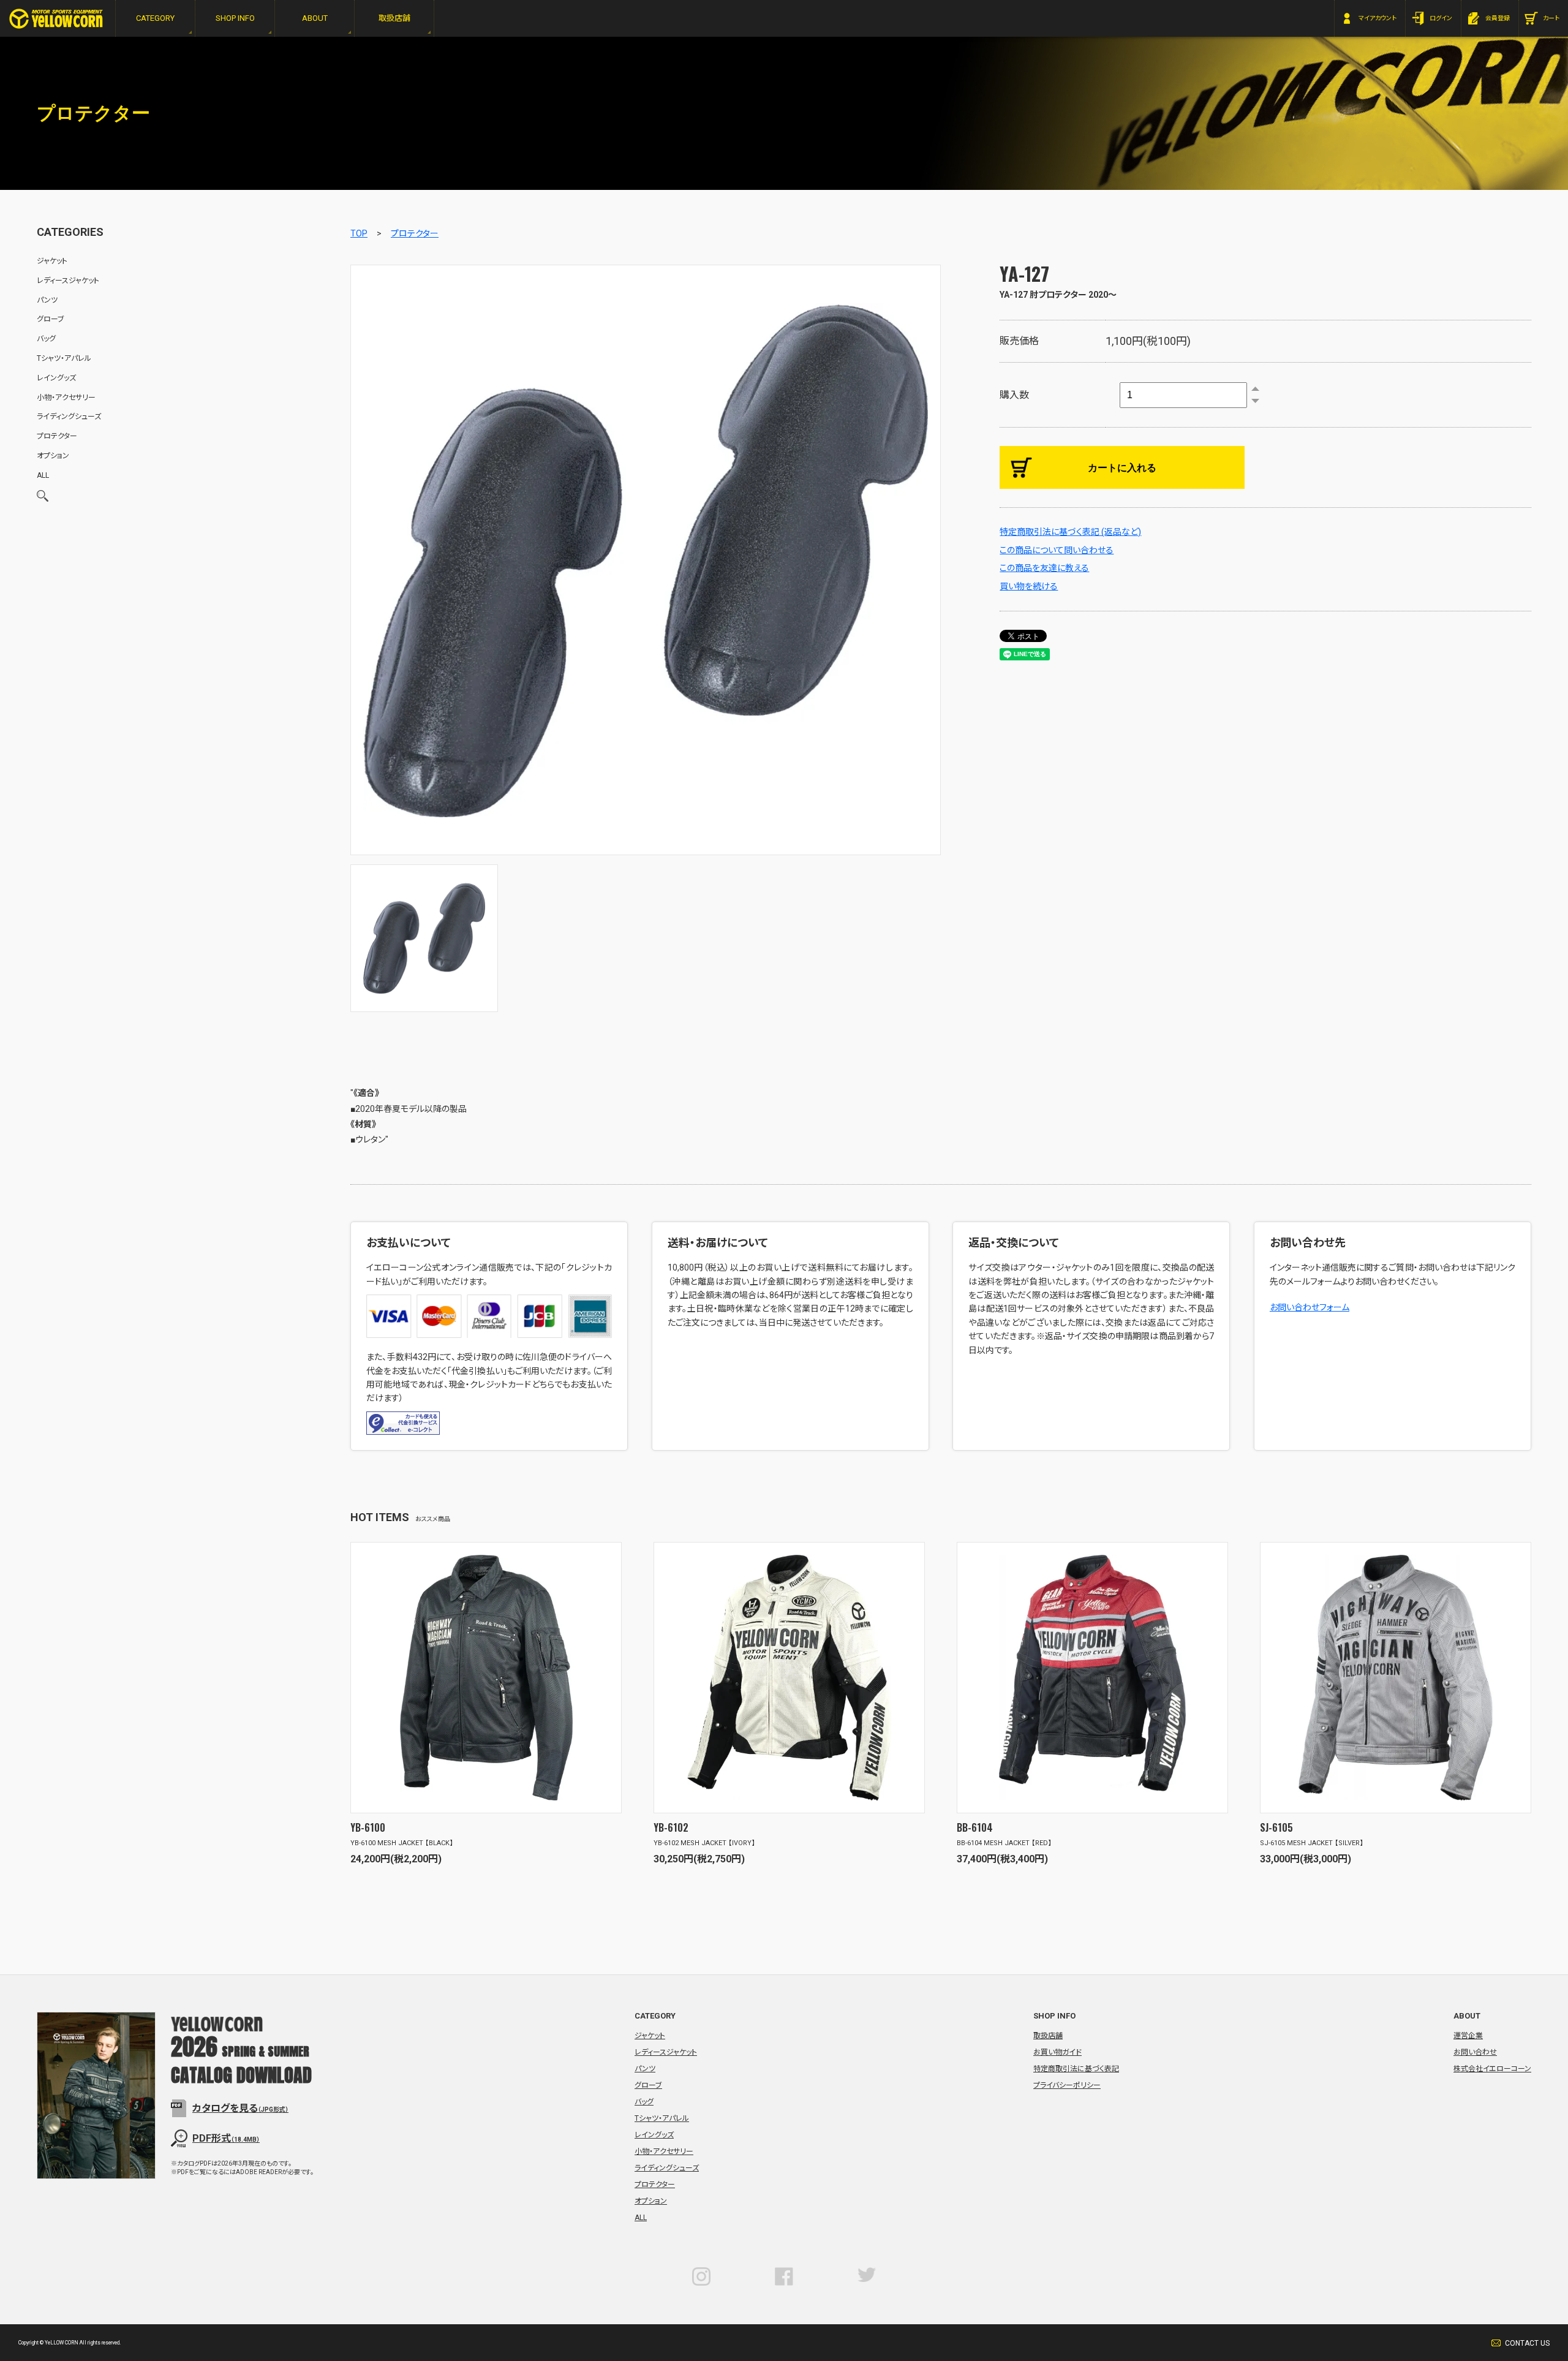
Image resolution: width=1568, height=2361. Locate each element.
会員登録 (1498, 18)
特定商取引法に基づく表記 (1076, 2069)
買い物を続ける (1029, 586)
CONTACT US (1527, 2343)
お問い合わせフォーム (1310, 1307)
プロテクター (415, 233)
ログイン (1441, 18)
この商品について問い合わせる (1057, 550)
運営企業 (1468, 2036)
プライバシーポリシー (1067, 2085)
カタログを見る (240, 2108)
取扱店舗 (1048, 2036)
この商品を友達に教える (1044, 568)
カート (1551, 18)
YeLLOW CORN (56, 19)
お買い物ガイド (1057, 2052)
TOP (359, 233)
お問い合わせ (1475, 2052)
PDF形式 (226, 2138)
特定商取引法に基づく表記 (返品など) (1070, 532)
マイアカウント (1378, 18)
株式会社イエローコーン (1492, 2069)
